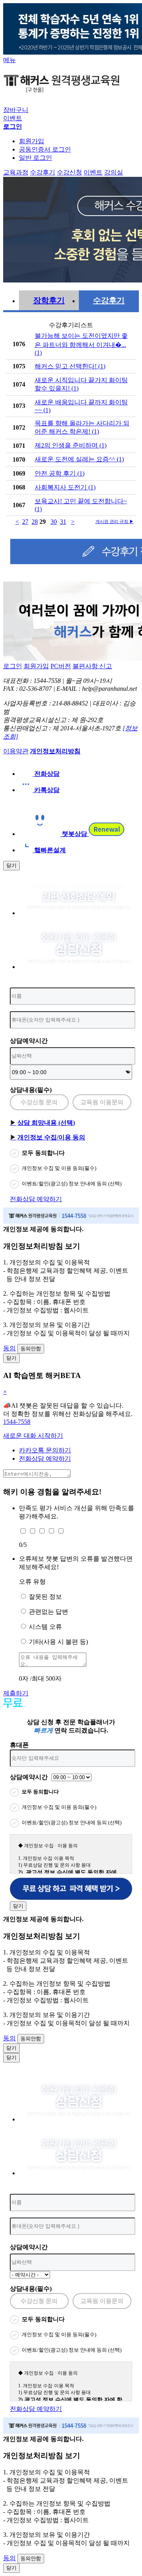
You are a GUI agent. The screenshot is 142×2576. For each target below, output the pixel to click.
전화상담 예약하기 (36, 1199)
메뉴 (9, 60)
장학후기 (49, 300)
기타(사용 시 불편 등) (58, 1642)
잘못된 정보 (45, 1597)
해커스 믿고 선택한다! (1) (70, 366)
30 (54, 522)
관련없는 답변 (49, 1612)
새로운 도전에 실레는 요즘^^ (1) (79, 459)
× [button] (5, 1392)
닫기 (11, 865)
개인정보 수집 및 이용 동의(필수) (59, 1168)
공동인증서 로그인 (45, 149)
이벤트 (13, 118)
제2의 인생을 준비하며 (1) (71, 445)
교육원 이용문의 (102, 1102)
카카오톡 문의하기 (45, 1450)
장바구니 (16, 110)
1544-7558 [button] (17, 1422)
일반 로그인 (35, 158)
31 (63, 522)
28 (35, 522)
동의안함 (31, 1349)
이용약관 (16, 751)
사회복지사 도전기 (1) (65, 487)
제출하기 (16, 1693)
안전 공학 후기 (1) (60, 473)
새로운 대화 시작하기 (33, 1436)
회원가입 (32, 141)
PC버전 (61, 666)
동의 (9, 1348)
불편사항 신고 (92, 666)
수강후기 (109, 300)
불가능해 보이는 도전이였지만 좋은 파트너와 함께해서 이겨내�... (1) (81, 344)
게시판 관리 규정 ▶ (115, 521)
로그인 (13, 666)
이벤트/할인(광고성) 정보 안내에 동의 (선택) (72, 1184)
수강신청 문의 (39, 1102)
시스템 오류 (45, 1627)
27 (25, 522)
